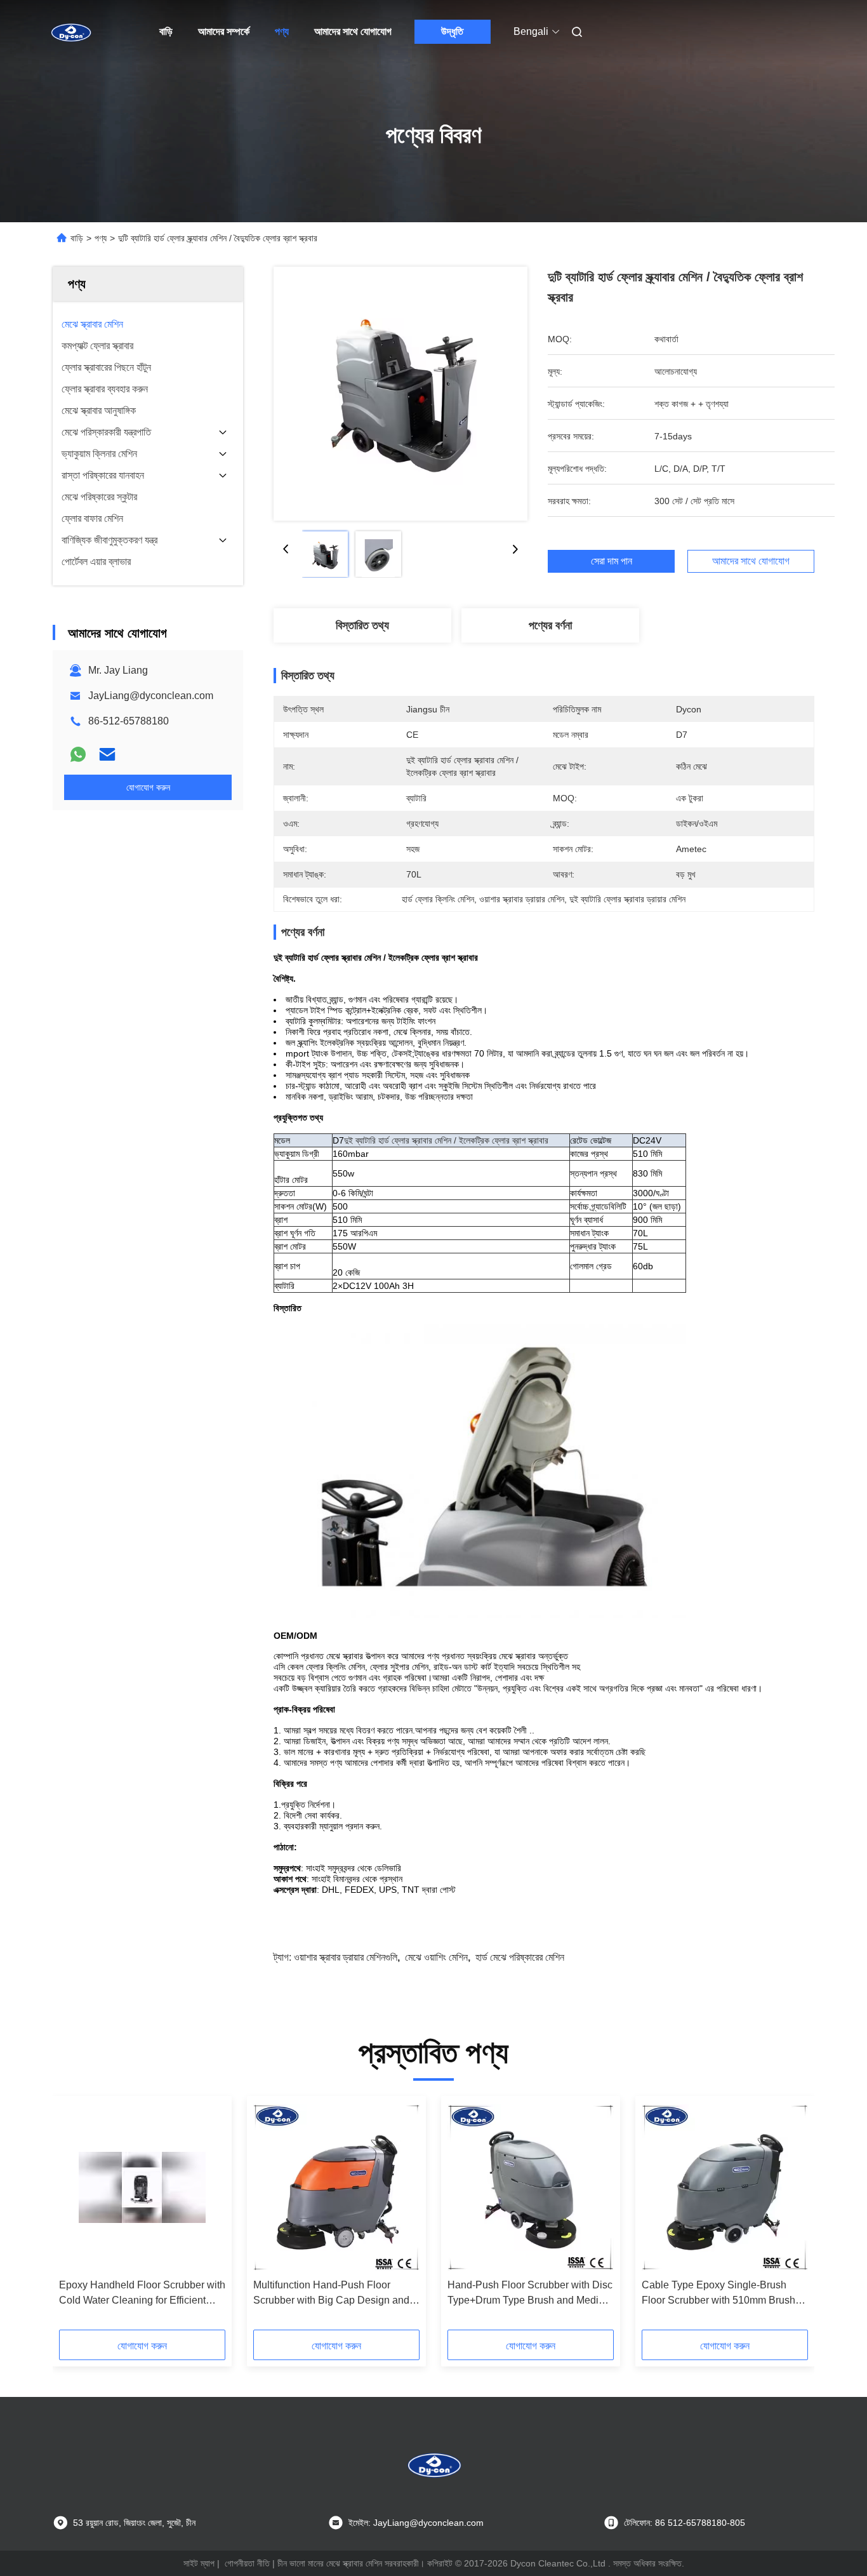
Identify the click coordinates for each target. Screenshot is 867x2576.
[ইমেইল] (107, 754)
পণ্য (282, 31)
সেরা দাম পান (612, 561)
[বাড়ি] (70, 32)
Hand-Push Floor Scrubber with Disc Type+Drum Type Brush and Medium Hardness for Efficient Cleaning (530, 2294)
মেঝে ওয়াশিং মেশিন (436, 1957)
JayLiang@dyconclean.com (151, 696)
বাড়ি (166, 31)
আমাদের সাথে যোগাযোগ (353, 31)
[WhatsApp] (78, 754)
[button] (76, 2217)
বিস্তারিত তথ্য (362, 625)
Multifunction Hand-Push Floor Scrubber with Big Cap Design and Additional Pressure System (331, 2294)
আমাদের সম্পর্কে (224, 31)
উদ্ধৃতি (452, 31)
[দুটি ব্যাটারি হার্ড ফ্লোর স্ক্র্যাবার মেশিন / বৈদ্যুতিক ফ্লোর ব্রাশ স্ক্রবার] (400, 394)
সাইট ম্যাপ (199, 2563)
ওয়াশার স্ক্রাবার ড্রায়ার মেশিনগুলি (346, 1957)
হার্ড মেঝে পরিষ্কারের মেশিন (520, 1957)
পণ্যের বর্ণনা (550, 625)
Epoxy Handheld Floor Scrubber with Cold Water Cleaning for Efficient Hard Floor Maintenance (142, 2294)
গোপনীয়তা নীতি (247, 2563)
